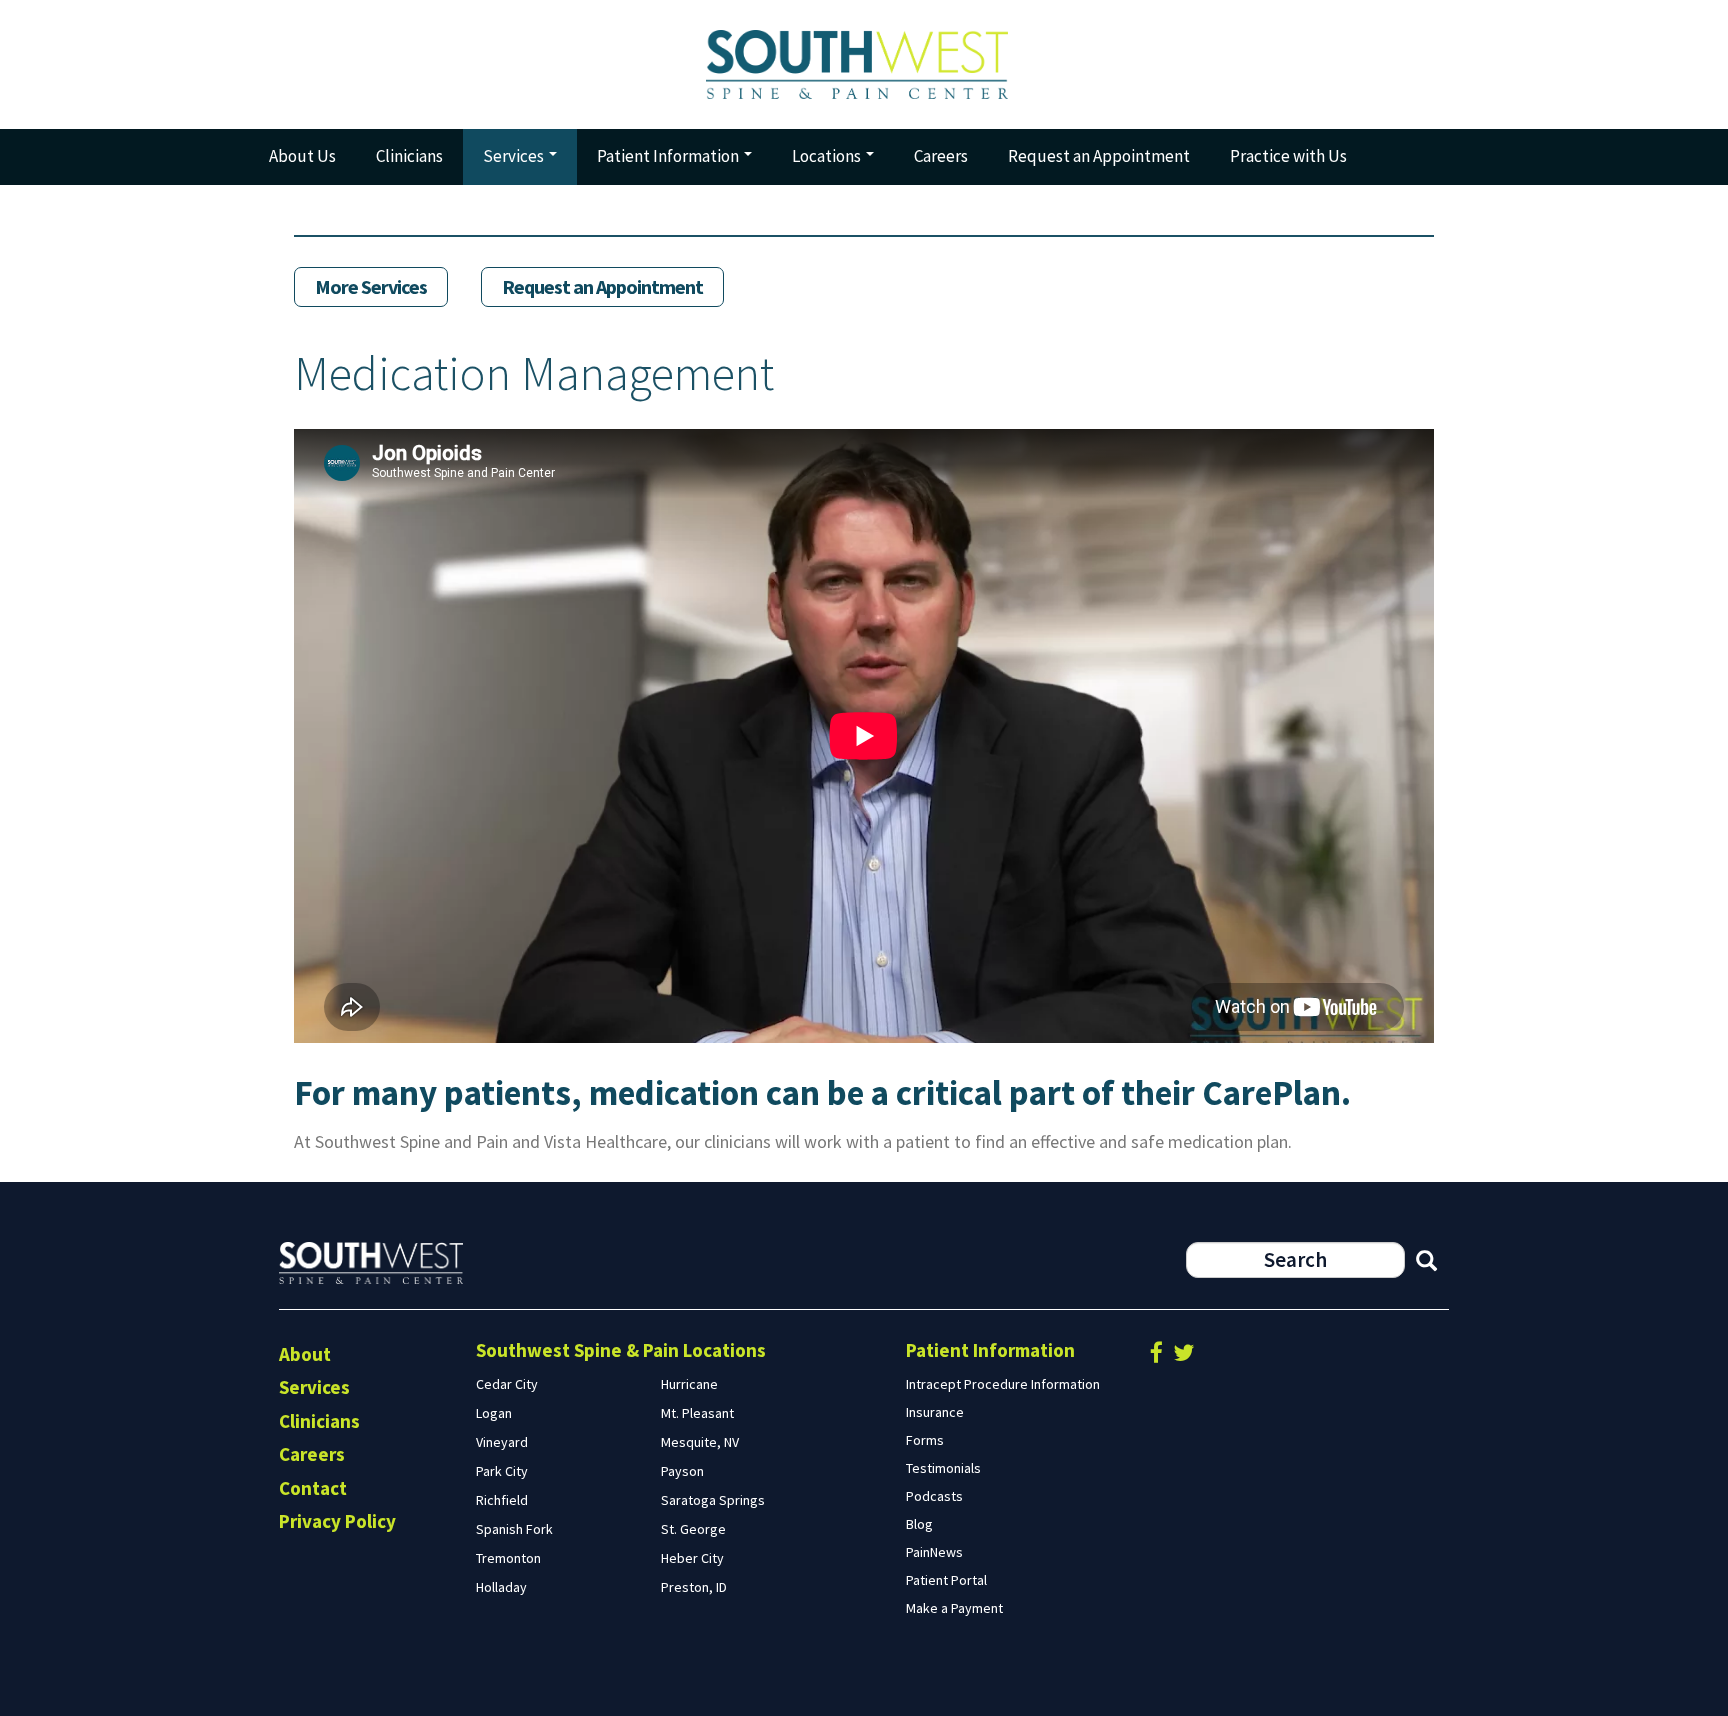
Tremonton (508, 1558)
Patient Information (669, 156)
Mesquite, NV (700, 1442)
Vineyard (502, 1442)
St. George (693, 1529)
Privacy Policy (337, 1521)
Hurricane (689, 1384)
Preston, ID (694, 1587)
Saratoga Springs (713, 1500)
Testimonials (943, 1468)
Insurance (935, 1412)
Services (515, 156)
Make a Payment (954, 1608)
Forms (925, 1440)
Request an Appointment (1099, 156)
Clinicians (409, 156)
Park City (502, 1471)
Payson (682, 1471)
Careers (941, 156)
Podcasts (934, 1496)
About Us (302, 156)
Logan (494, 1413)
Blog (919, 1524)
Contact (313, 1488)
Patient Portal (946, 1580)
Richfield (502, 1500)
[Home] (864, 64)
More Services (371, 286)
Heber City (692, 1558)
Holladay (501, 1587)
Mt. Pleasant (697, 1413)
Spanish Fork (514, 1529)
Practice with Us (1288, 156)
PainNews (934, 1552)
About (305, 1354)
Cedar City (507, 1384)
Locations (828, 156)
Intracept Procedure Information (1003, 1384)
